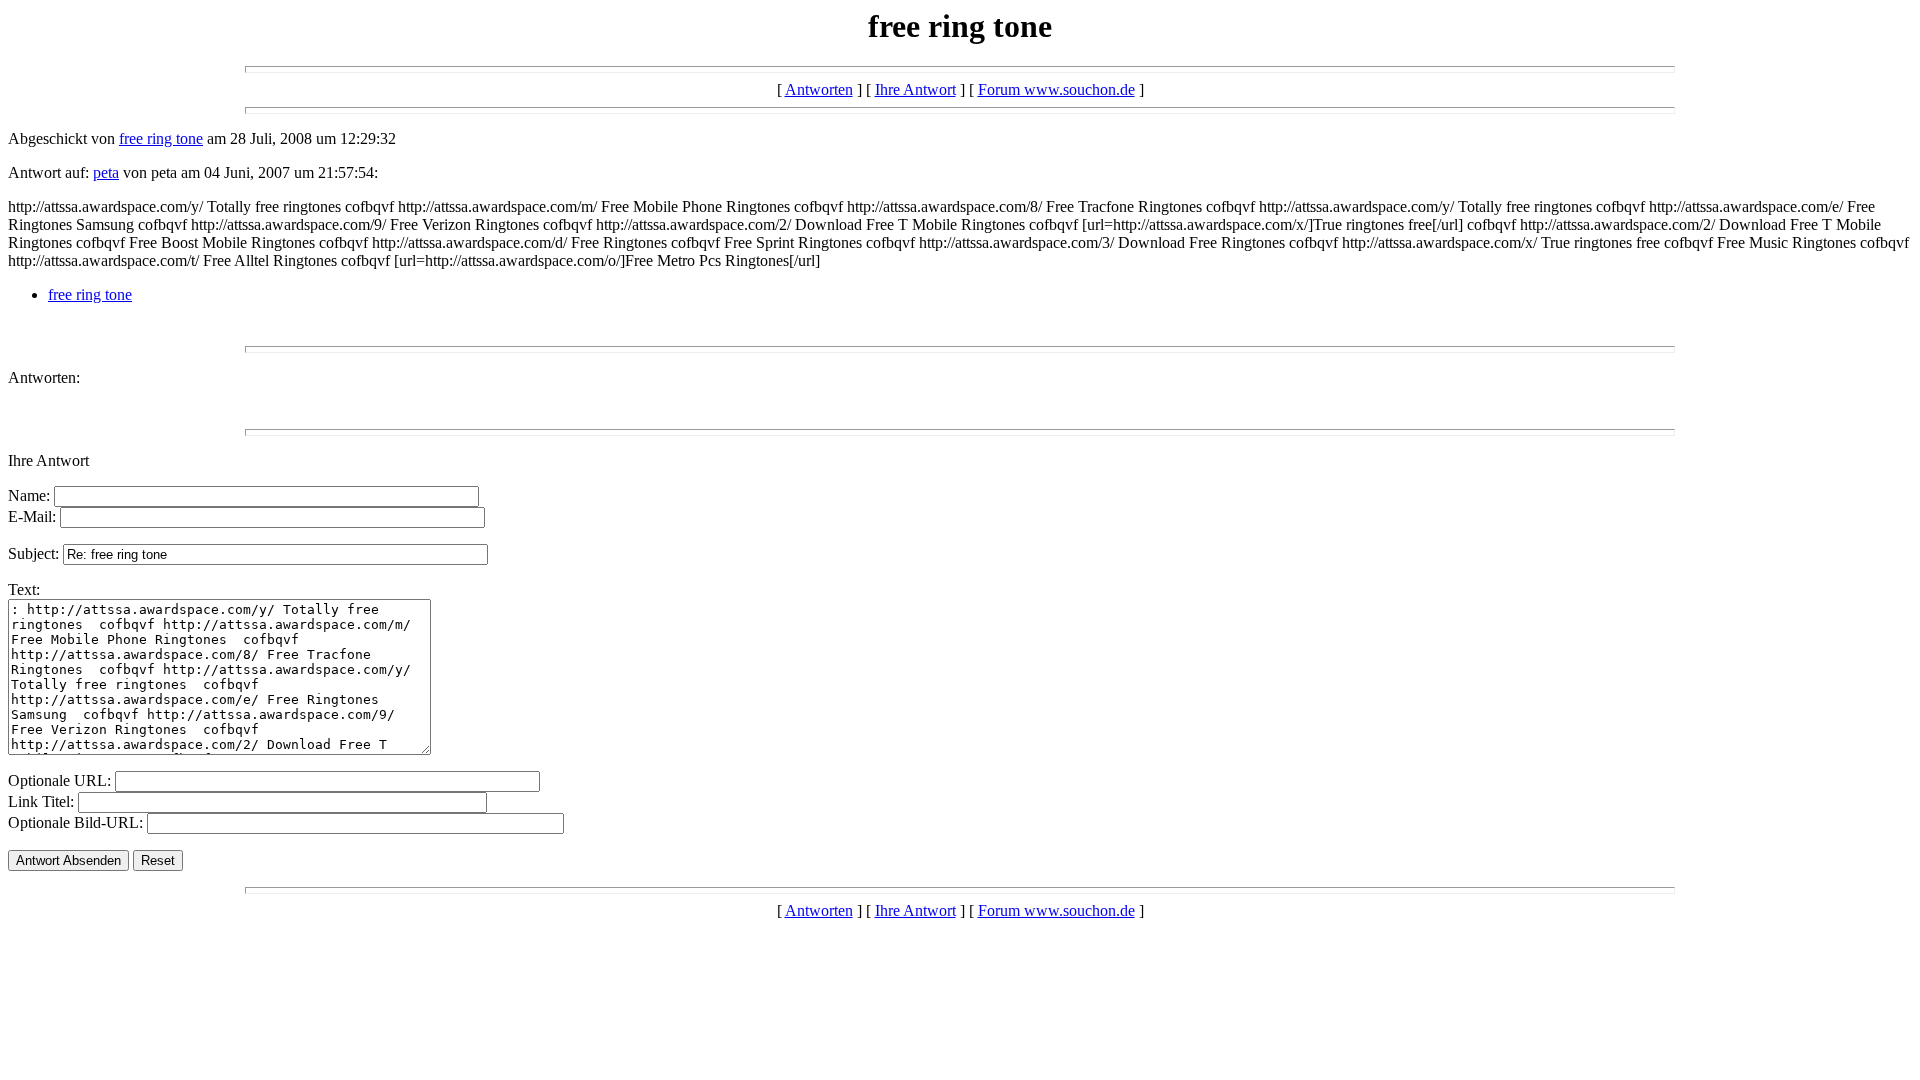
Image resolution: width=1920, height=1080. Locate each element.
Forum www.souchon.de (1056, 89)
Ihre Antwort (915, 89)
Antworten (819, 89)
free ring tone (161, 138)
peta (106, 172)
